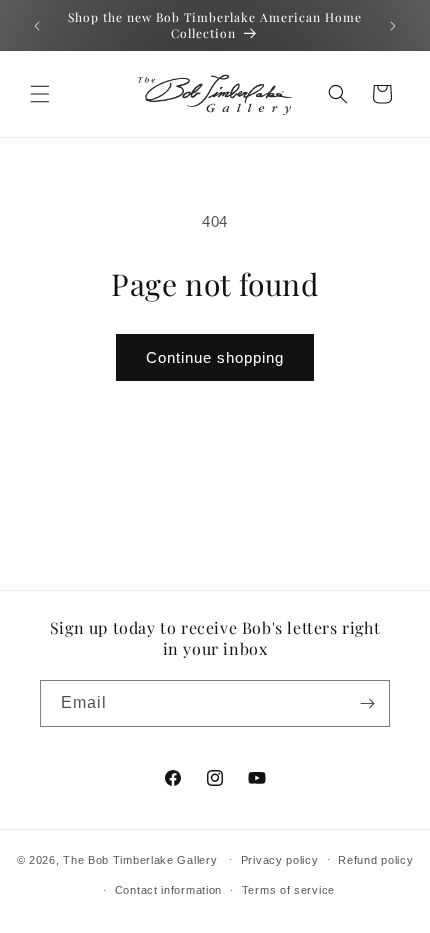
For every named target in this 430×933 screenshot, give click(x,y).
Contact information (168, 890)
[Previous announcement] (37, 26)
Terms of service (288, 890)
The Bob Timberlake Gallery (140, 859)
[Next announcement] (393, 26)
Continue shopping (215, 357)
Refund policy (375, 860)
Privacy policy (280, 860)
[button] (40, 94)
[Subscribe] (367, 703)
